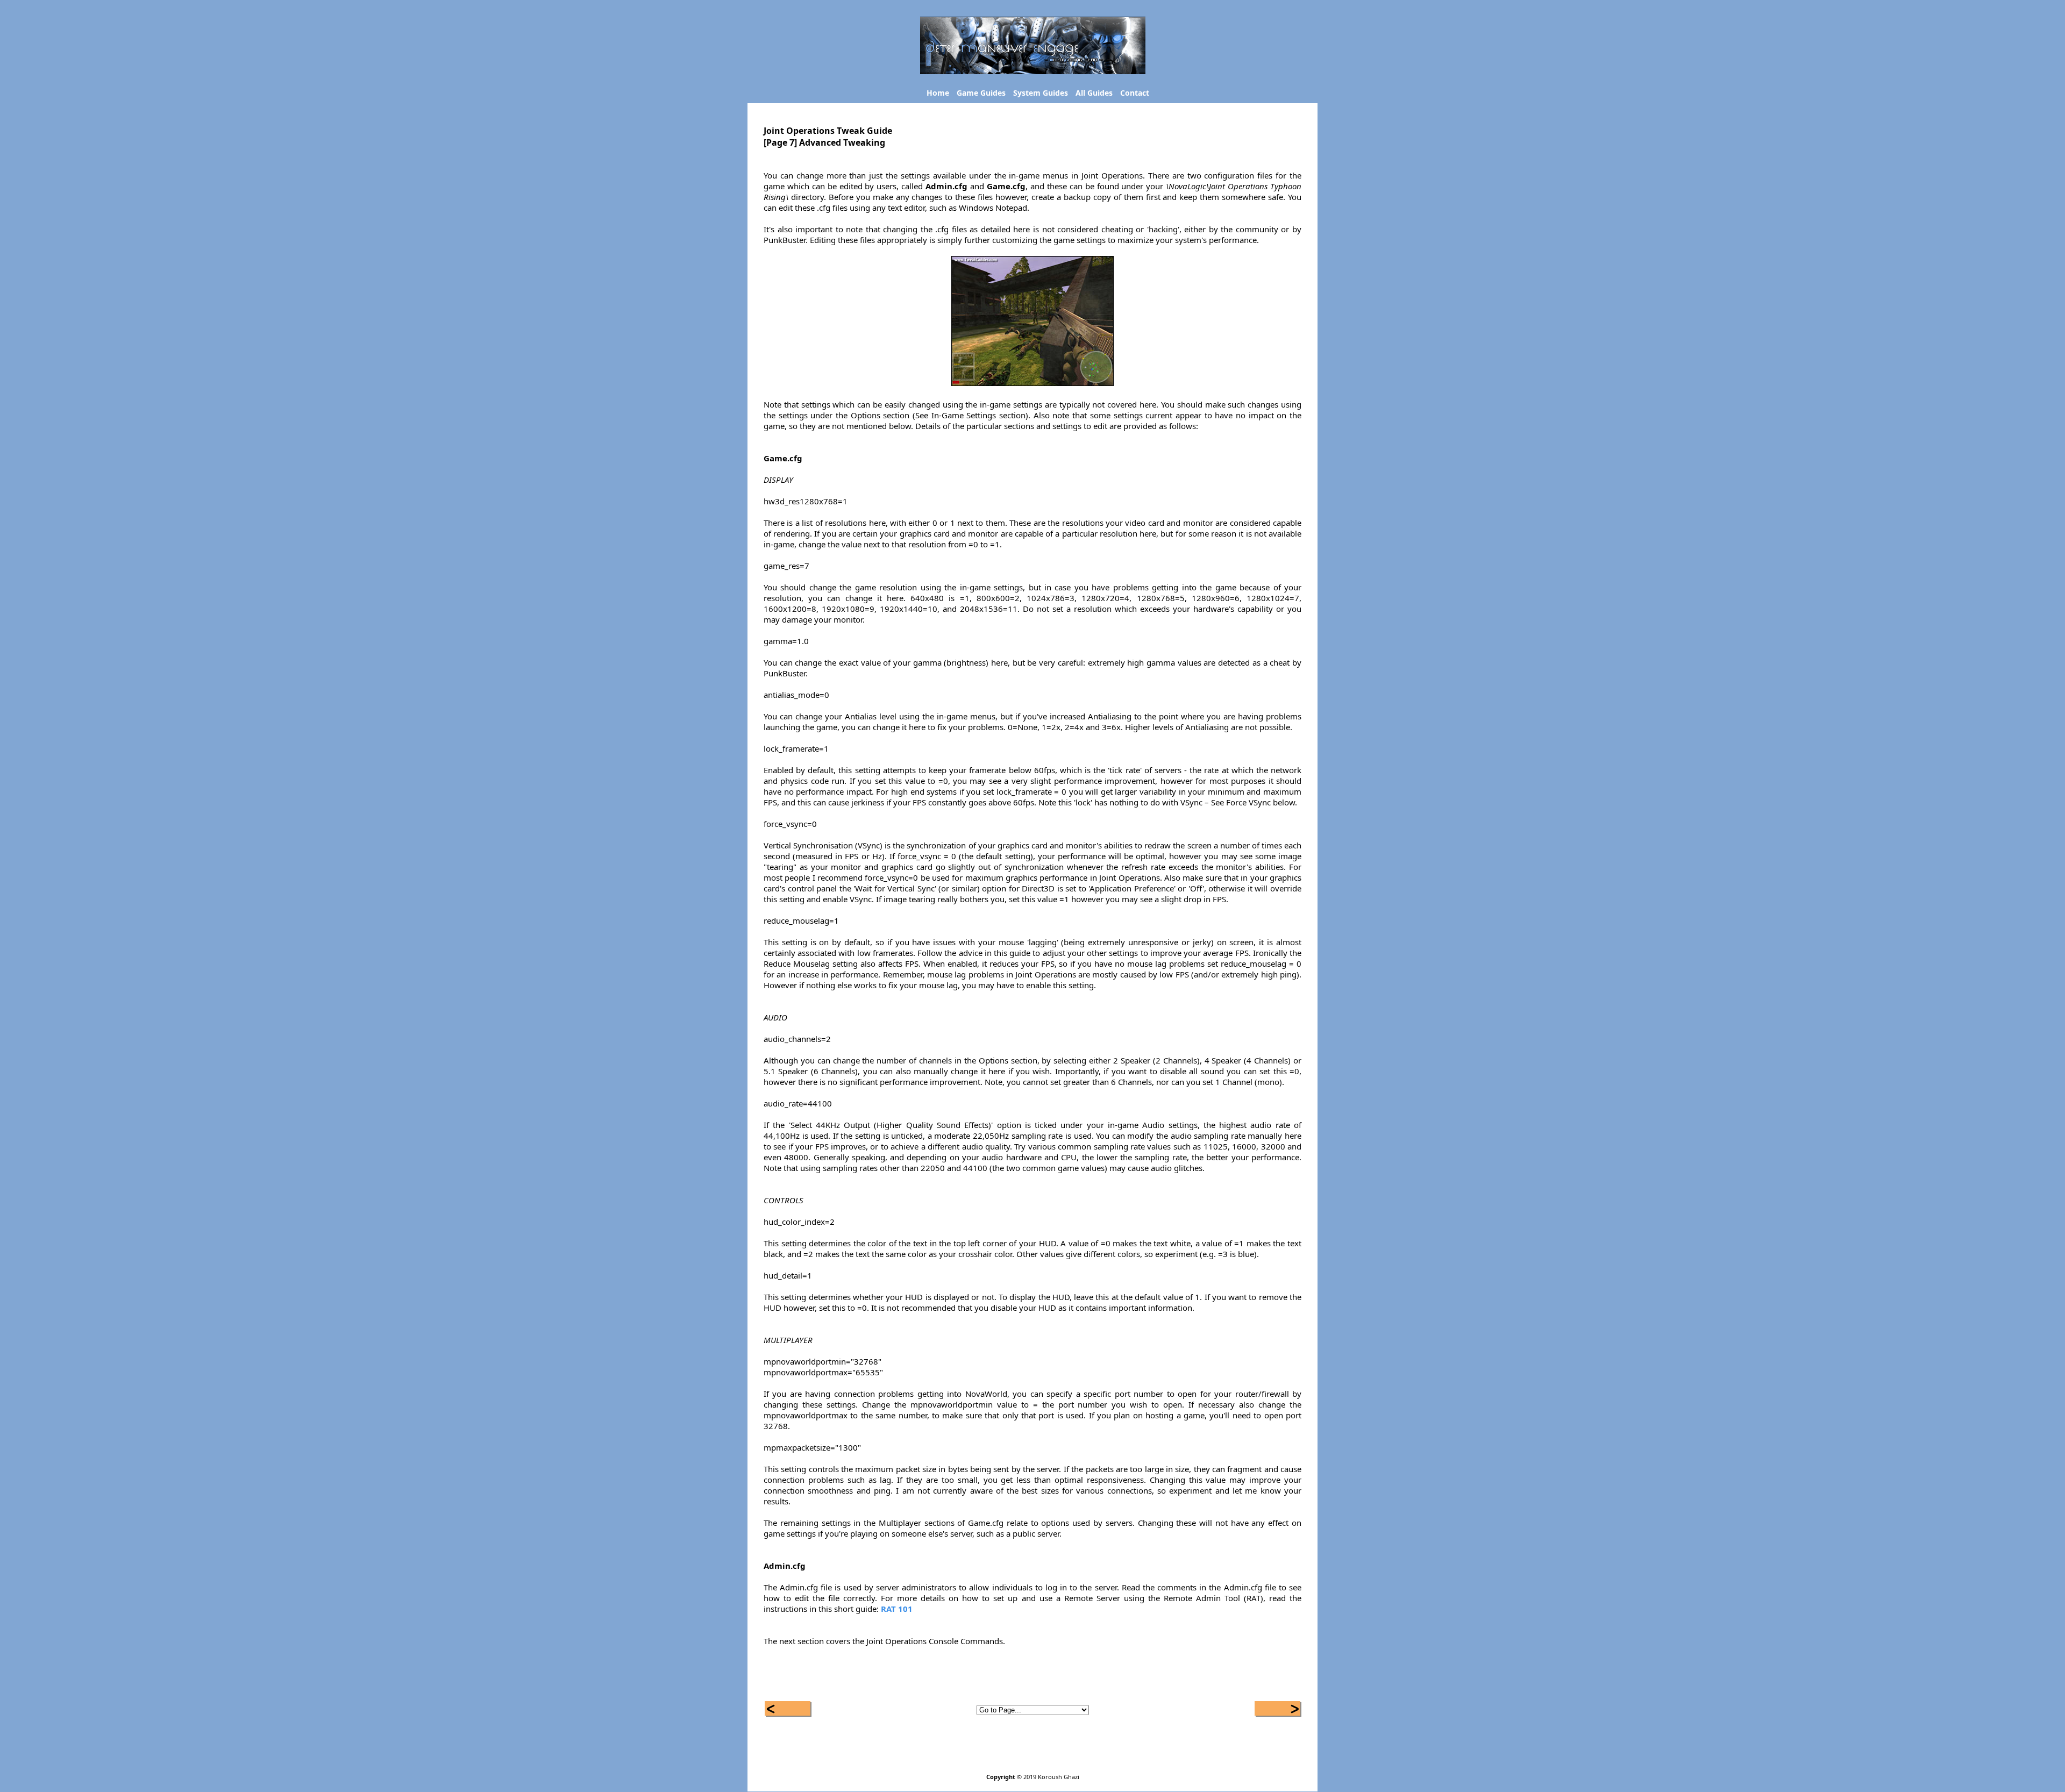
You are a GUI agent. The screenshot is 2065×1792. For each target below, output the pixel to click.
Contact (1135, 93)
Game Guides (981, 93)
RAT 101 (897, 1609)
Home (938, 93)
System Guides (1041, 93)
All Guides (1094, 93)
